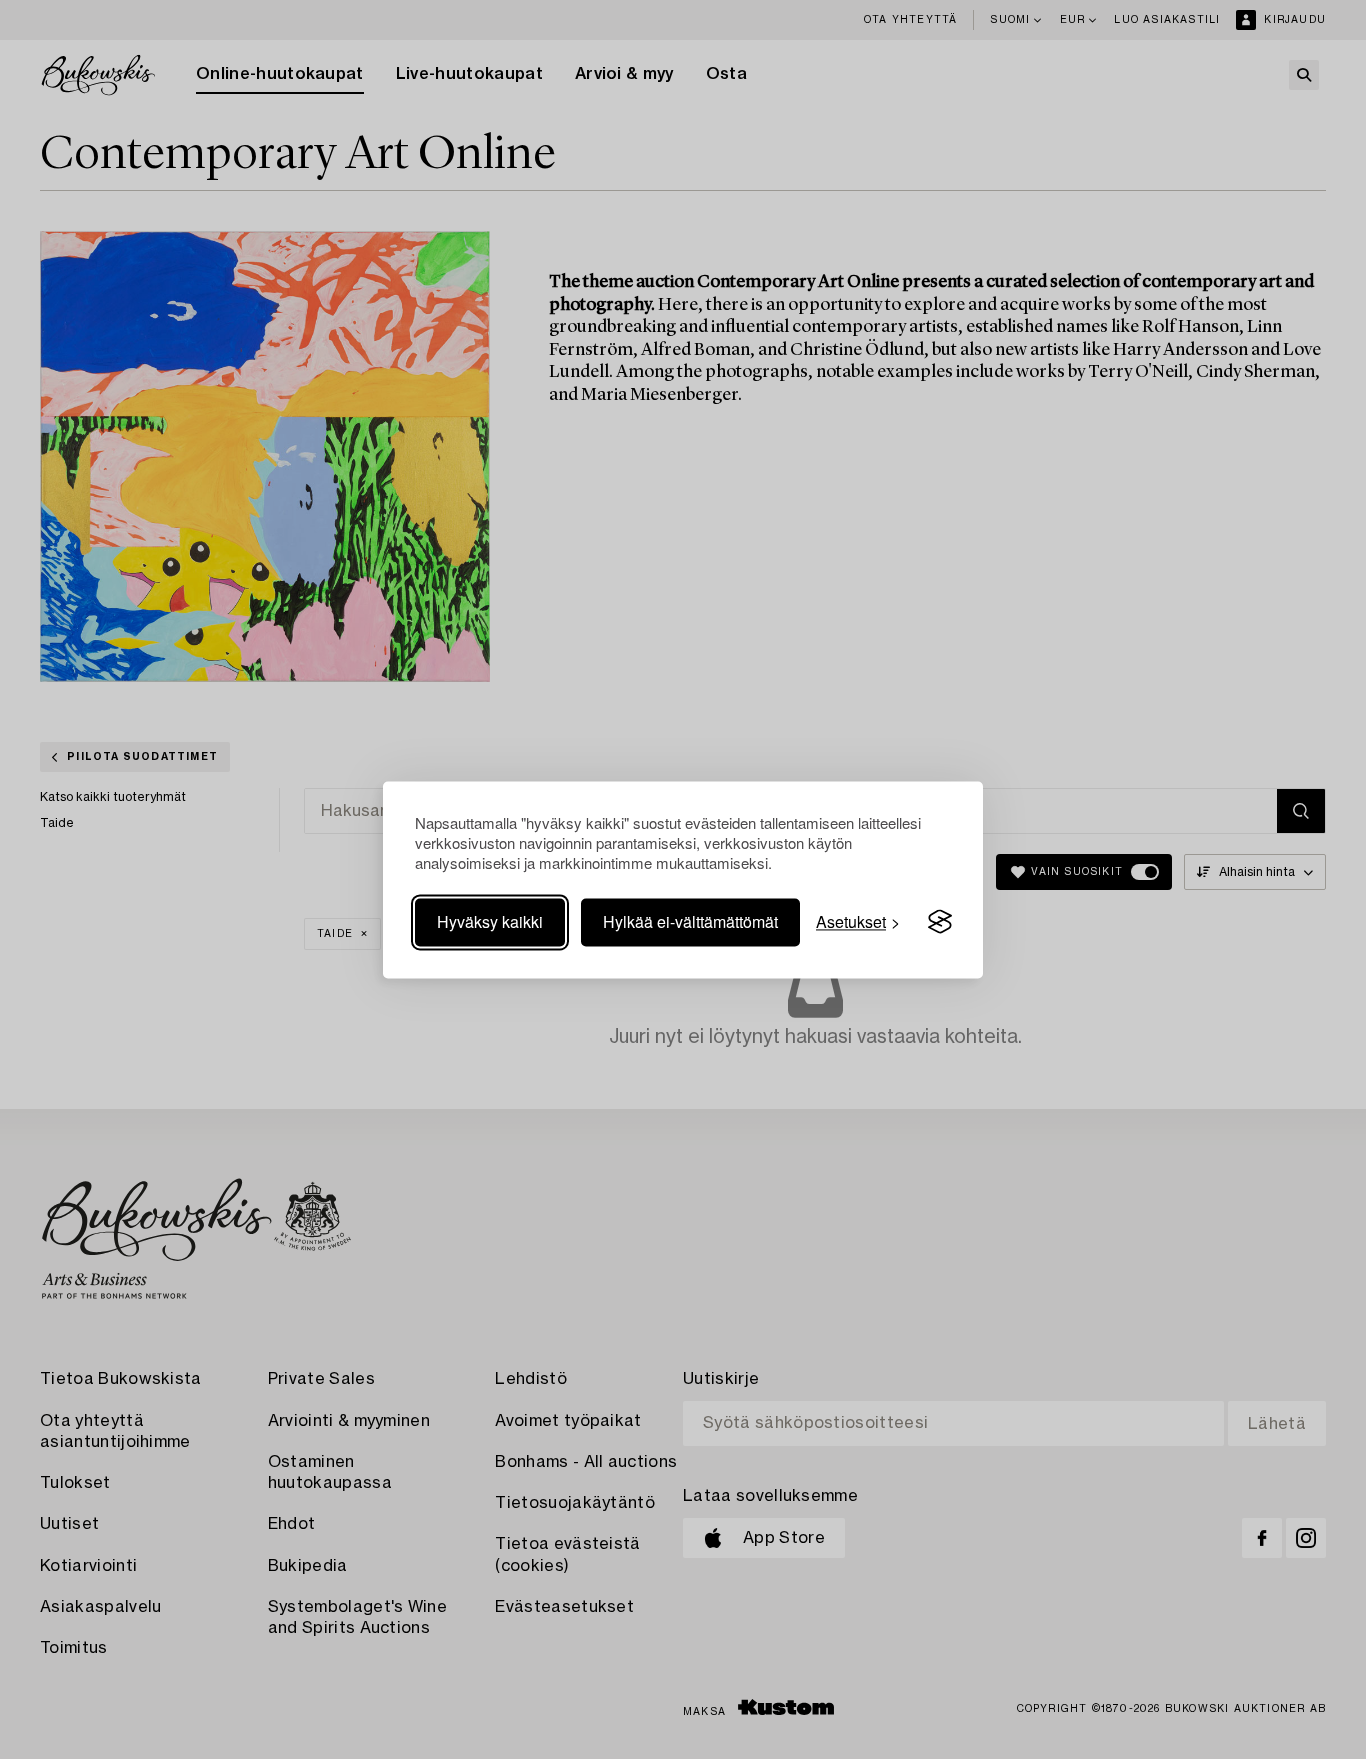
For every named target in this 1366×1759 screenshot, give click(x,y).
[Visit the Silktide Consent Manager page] (940, 922)
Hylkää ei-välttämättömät (690, 921)
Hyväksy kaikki (490, 921)
